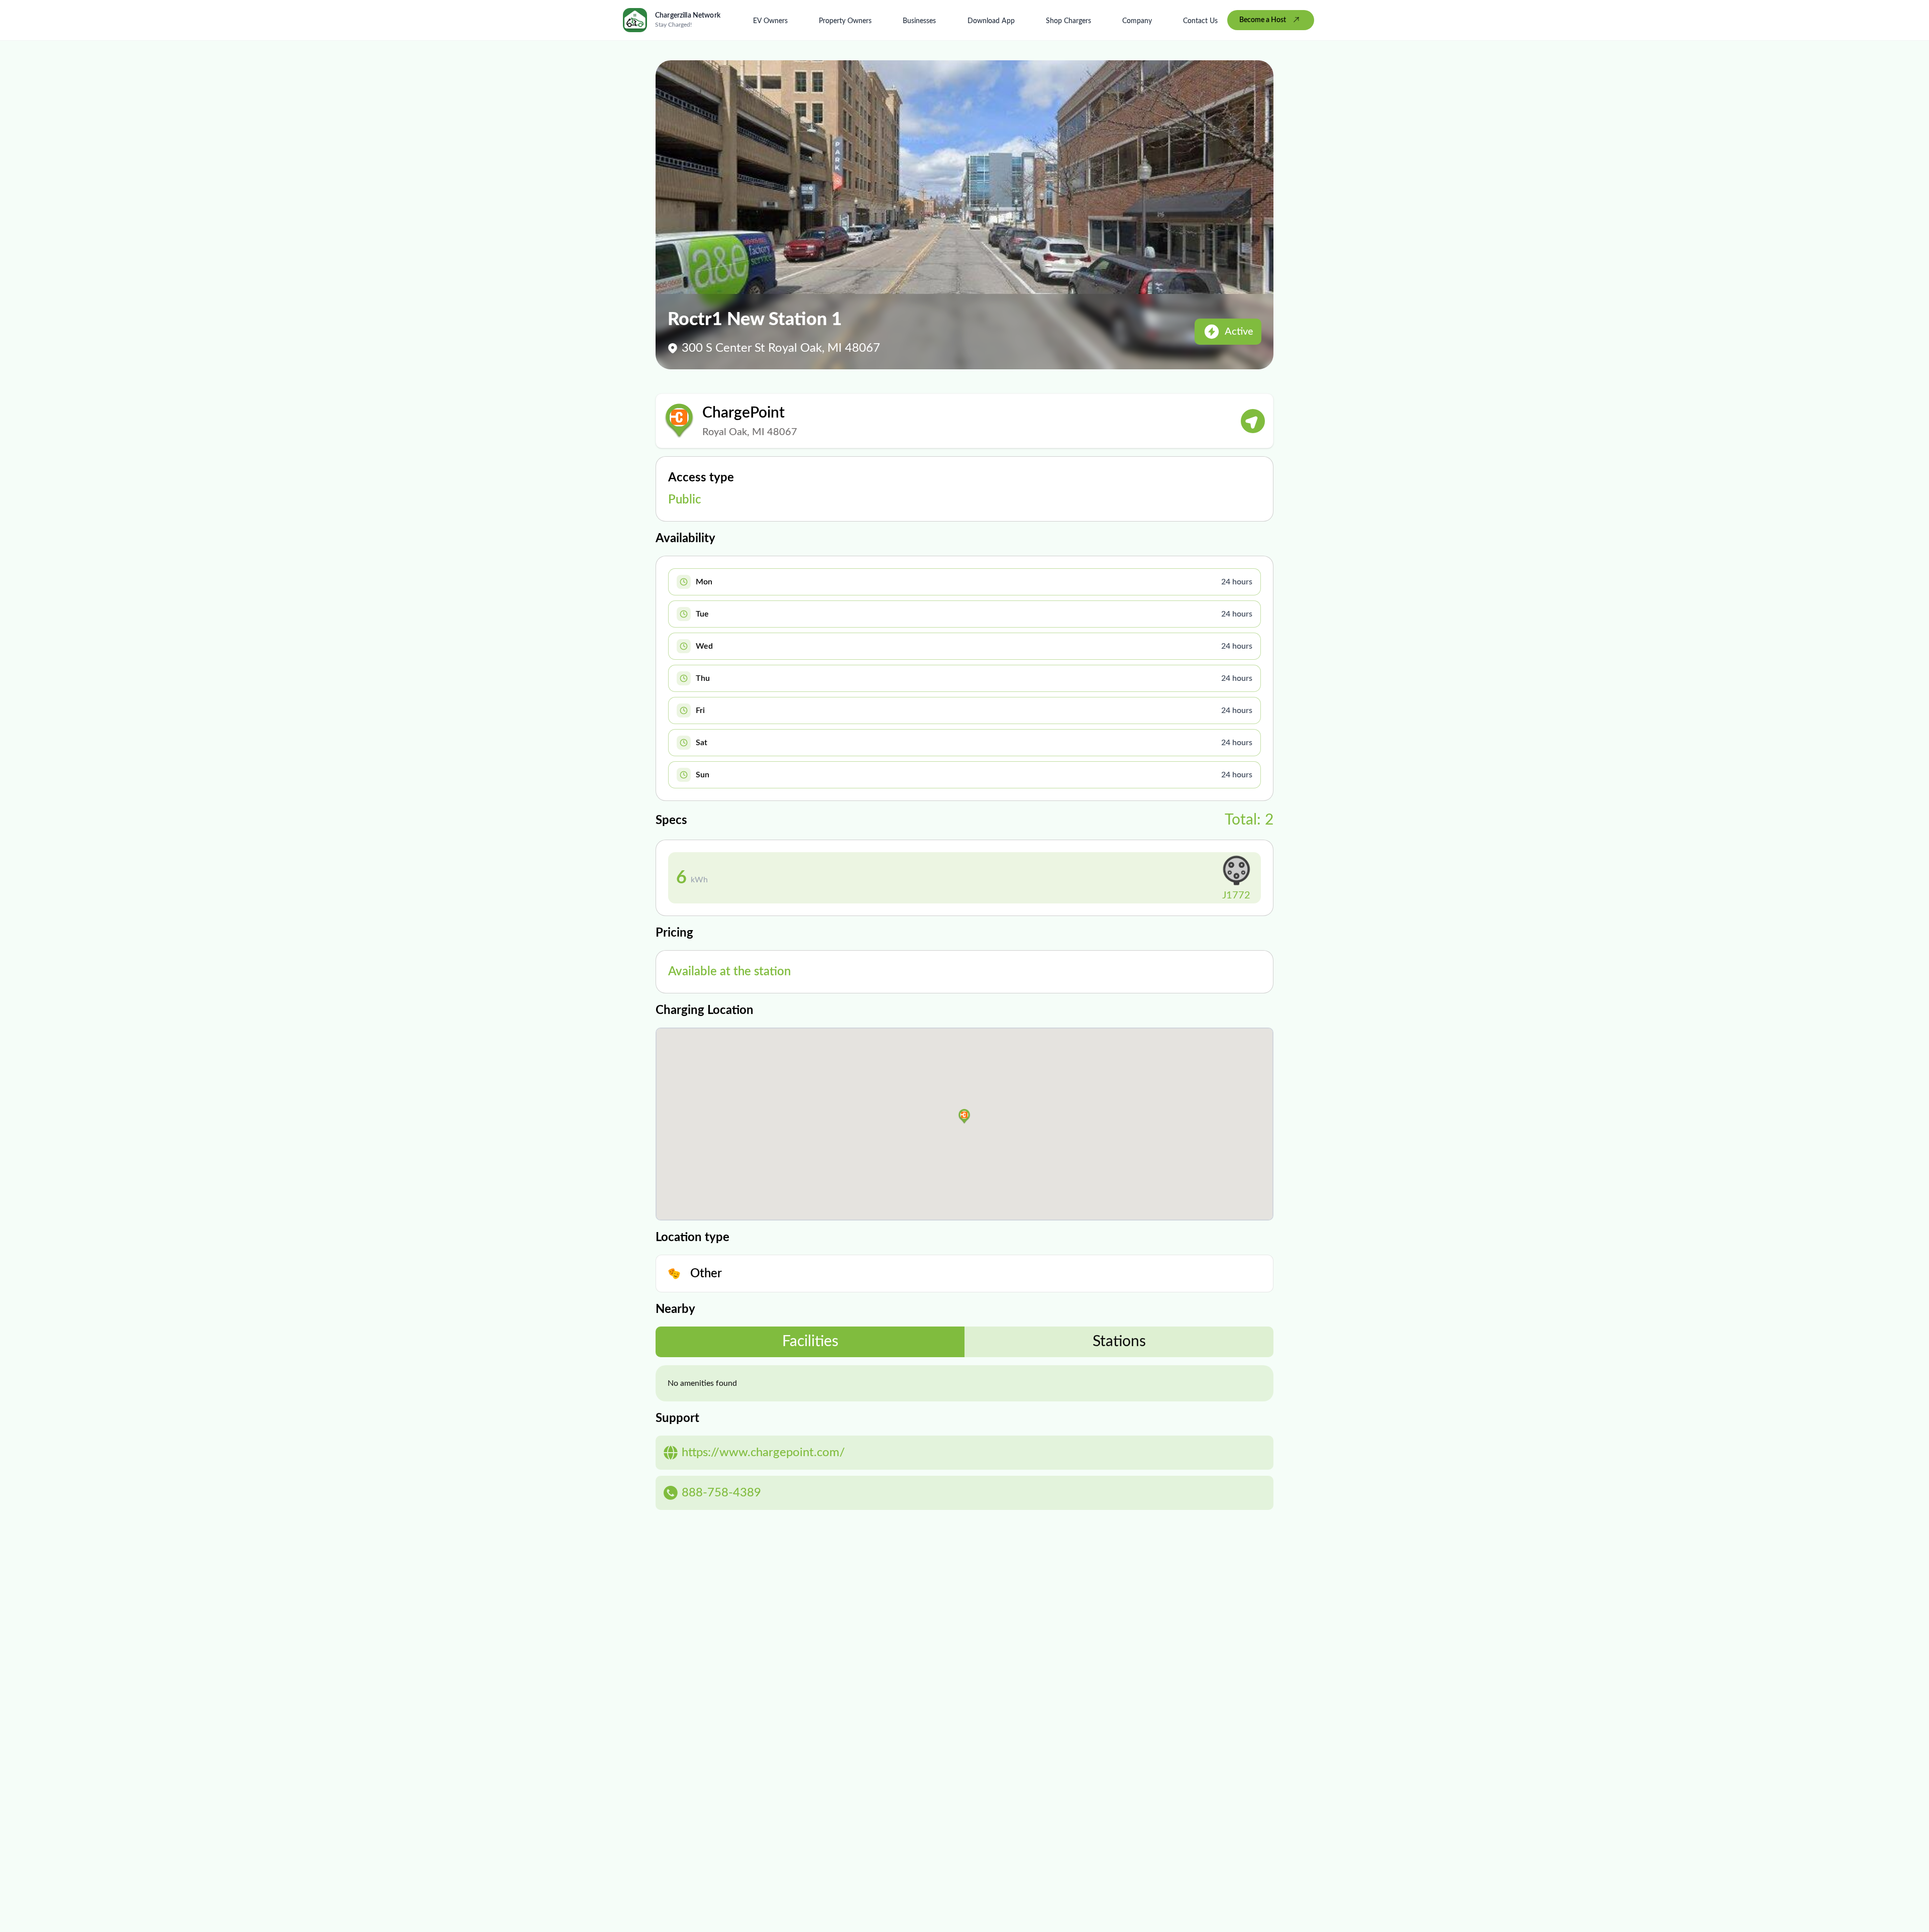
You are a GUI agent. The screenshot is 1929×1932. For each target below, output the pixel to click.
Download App (991, 21)
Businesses (919, 21)
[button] (964, 1116)
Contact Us (1200, 21)
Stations (1119, 1342)
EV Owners (770, 21)
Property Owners (845, 21)
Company (1137, 21)
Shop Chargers (1068, 21)
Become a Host (1263, 20)
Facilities (810, 1342)
